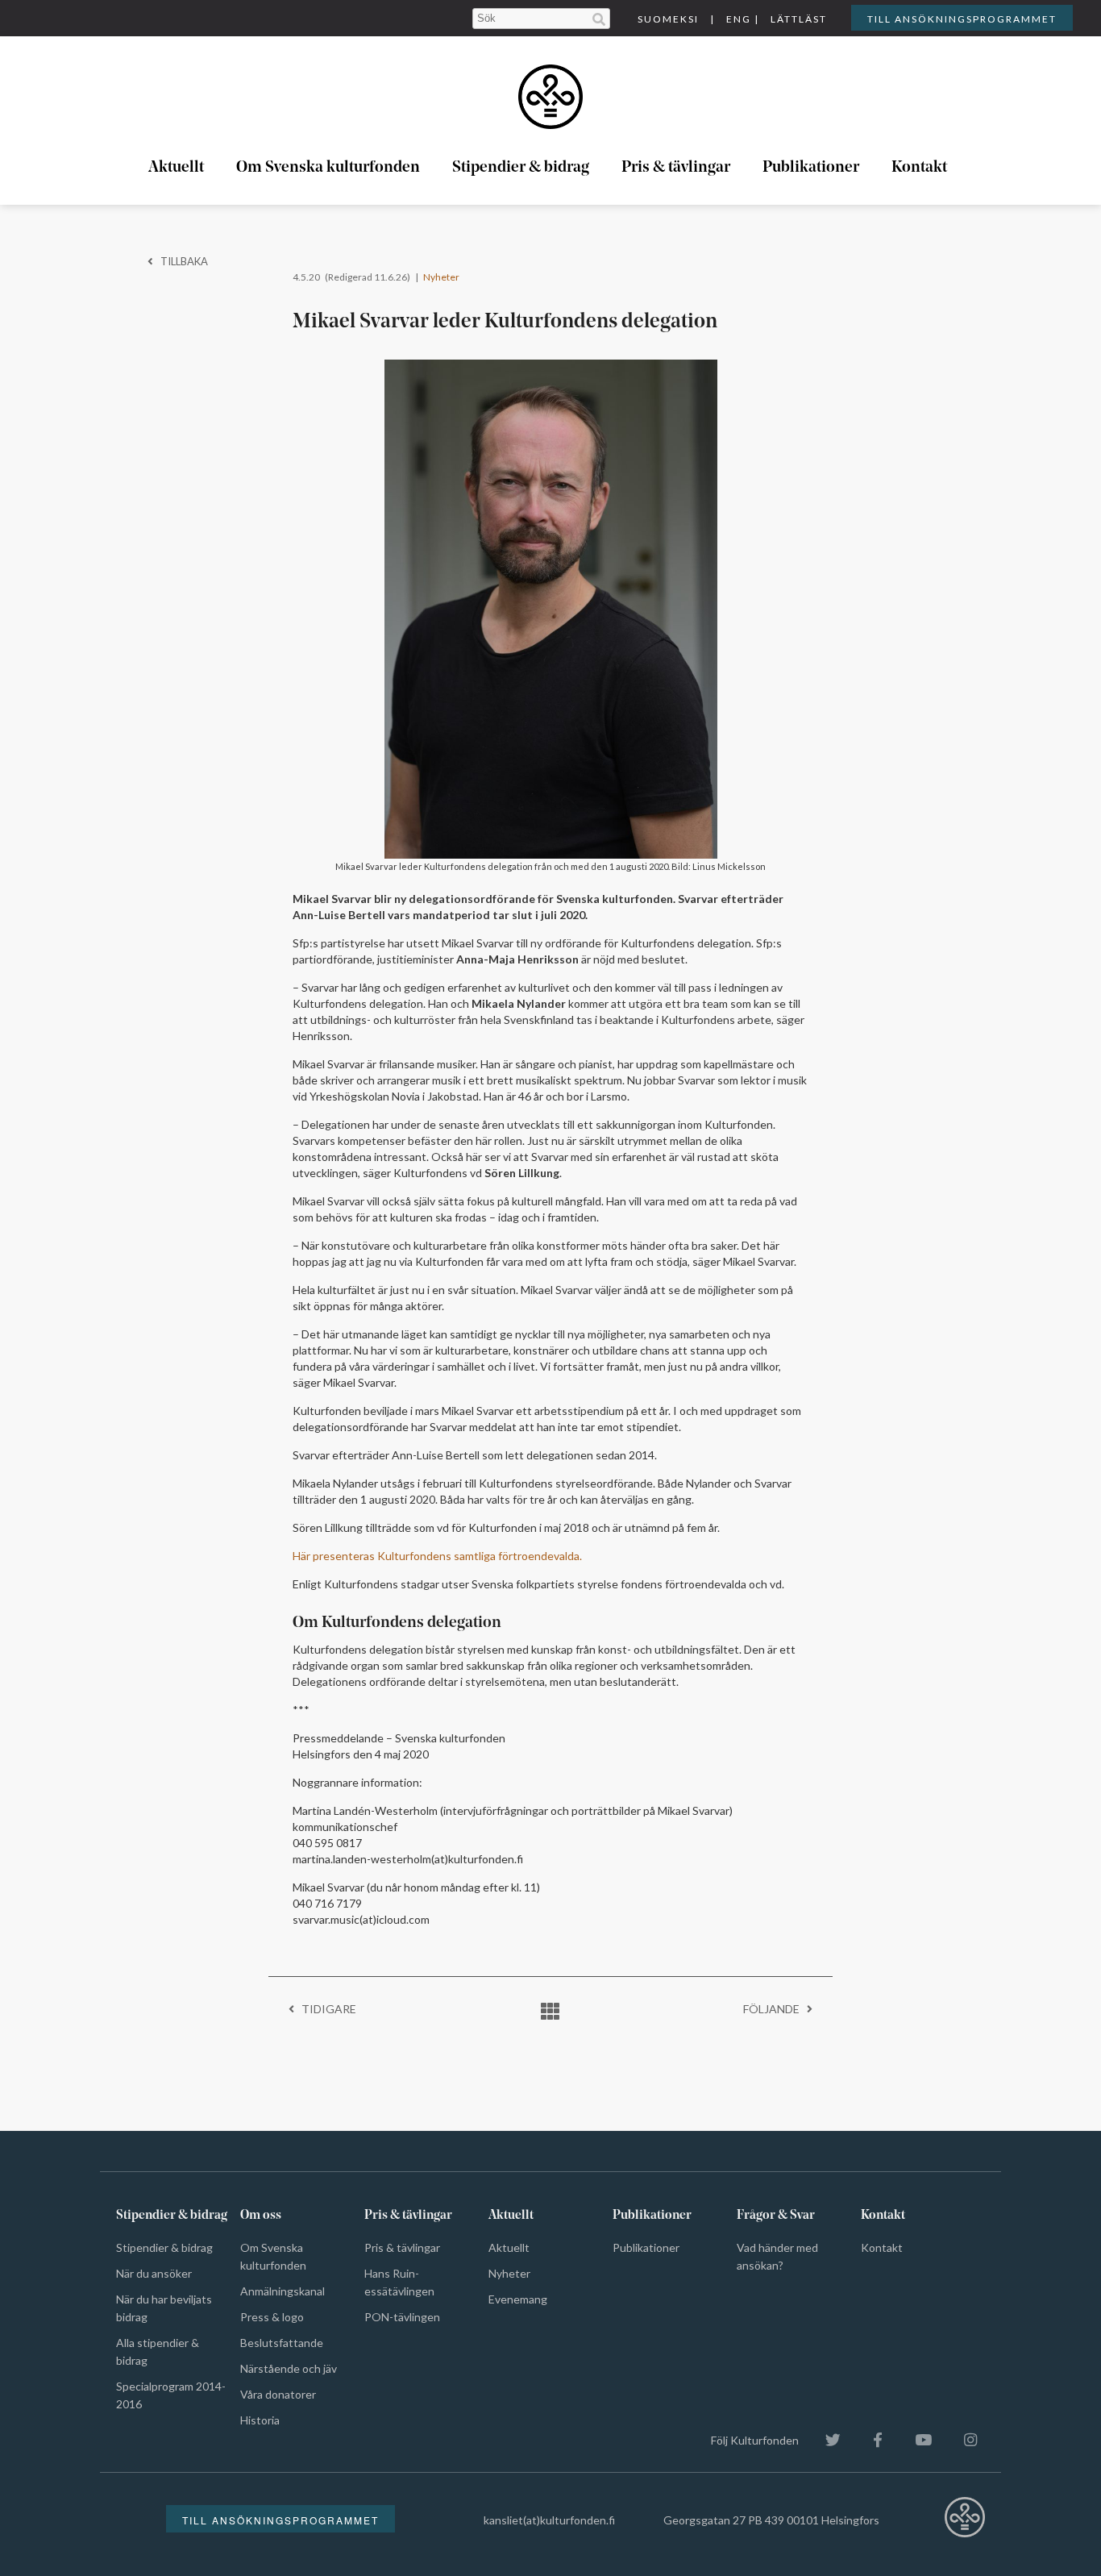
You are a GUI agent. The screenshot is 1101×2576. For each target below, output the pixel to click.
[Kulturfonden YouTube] (915, 2440)
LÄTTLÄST (799, 19)
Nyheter (441, 277)
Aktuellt (176, 168)
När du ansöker (154, 2273)
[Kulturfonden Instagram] (962, 2440)
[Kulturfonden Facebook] (870, 2440)
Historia (260, 2420)
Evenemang (518, 2299)
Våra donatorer (278, 2394)
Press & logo (272, 2317)
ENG (739, 19)
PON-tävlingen (402, 2317)
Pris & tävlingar (676, 168)
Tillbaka (181, 261)
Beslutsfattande (282, 2343)
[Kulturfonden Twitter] (825, 2440)
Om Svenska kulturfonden (328, 168)
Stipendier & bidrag (521, 168)
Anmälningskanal (283, 2291)
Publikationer (811, 168)
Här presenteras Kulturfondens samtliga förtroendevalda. (437, 1556)
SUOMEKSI (668, 19)
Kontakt (919, 168)
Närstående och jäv (289, 2368)
